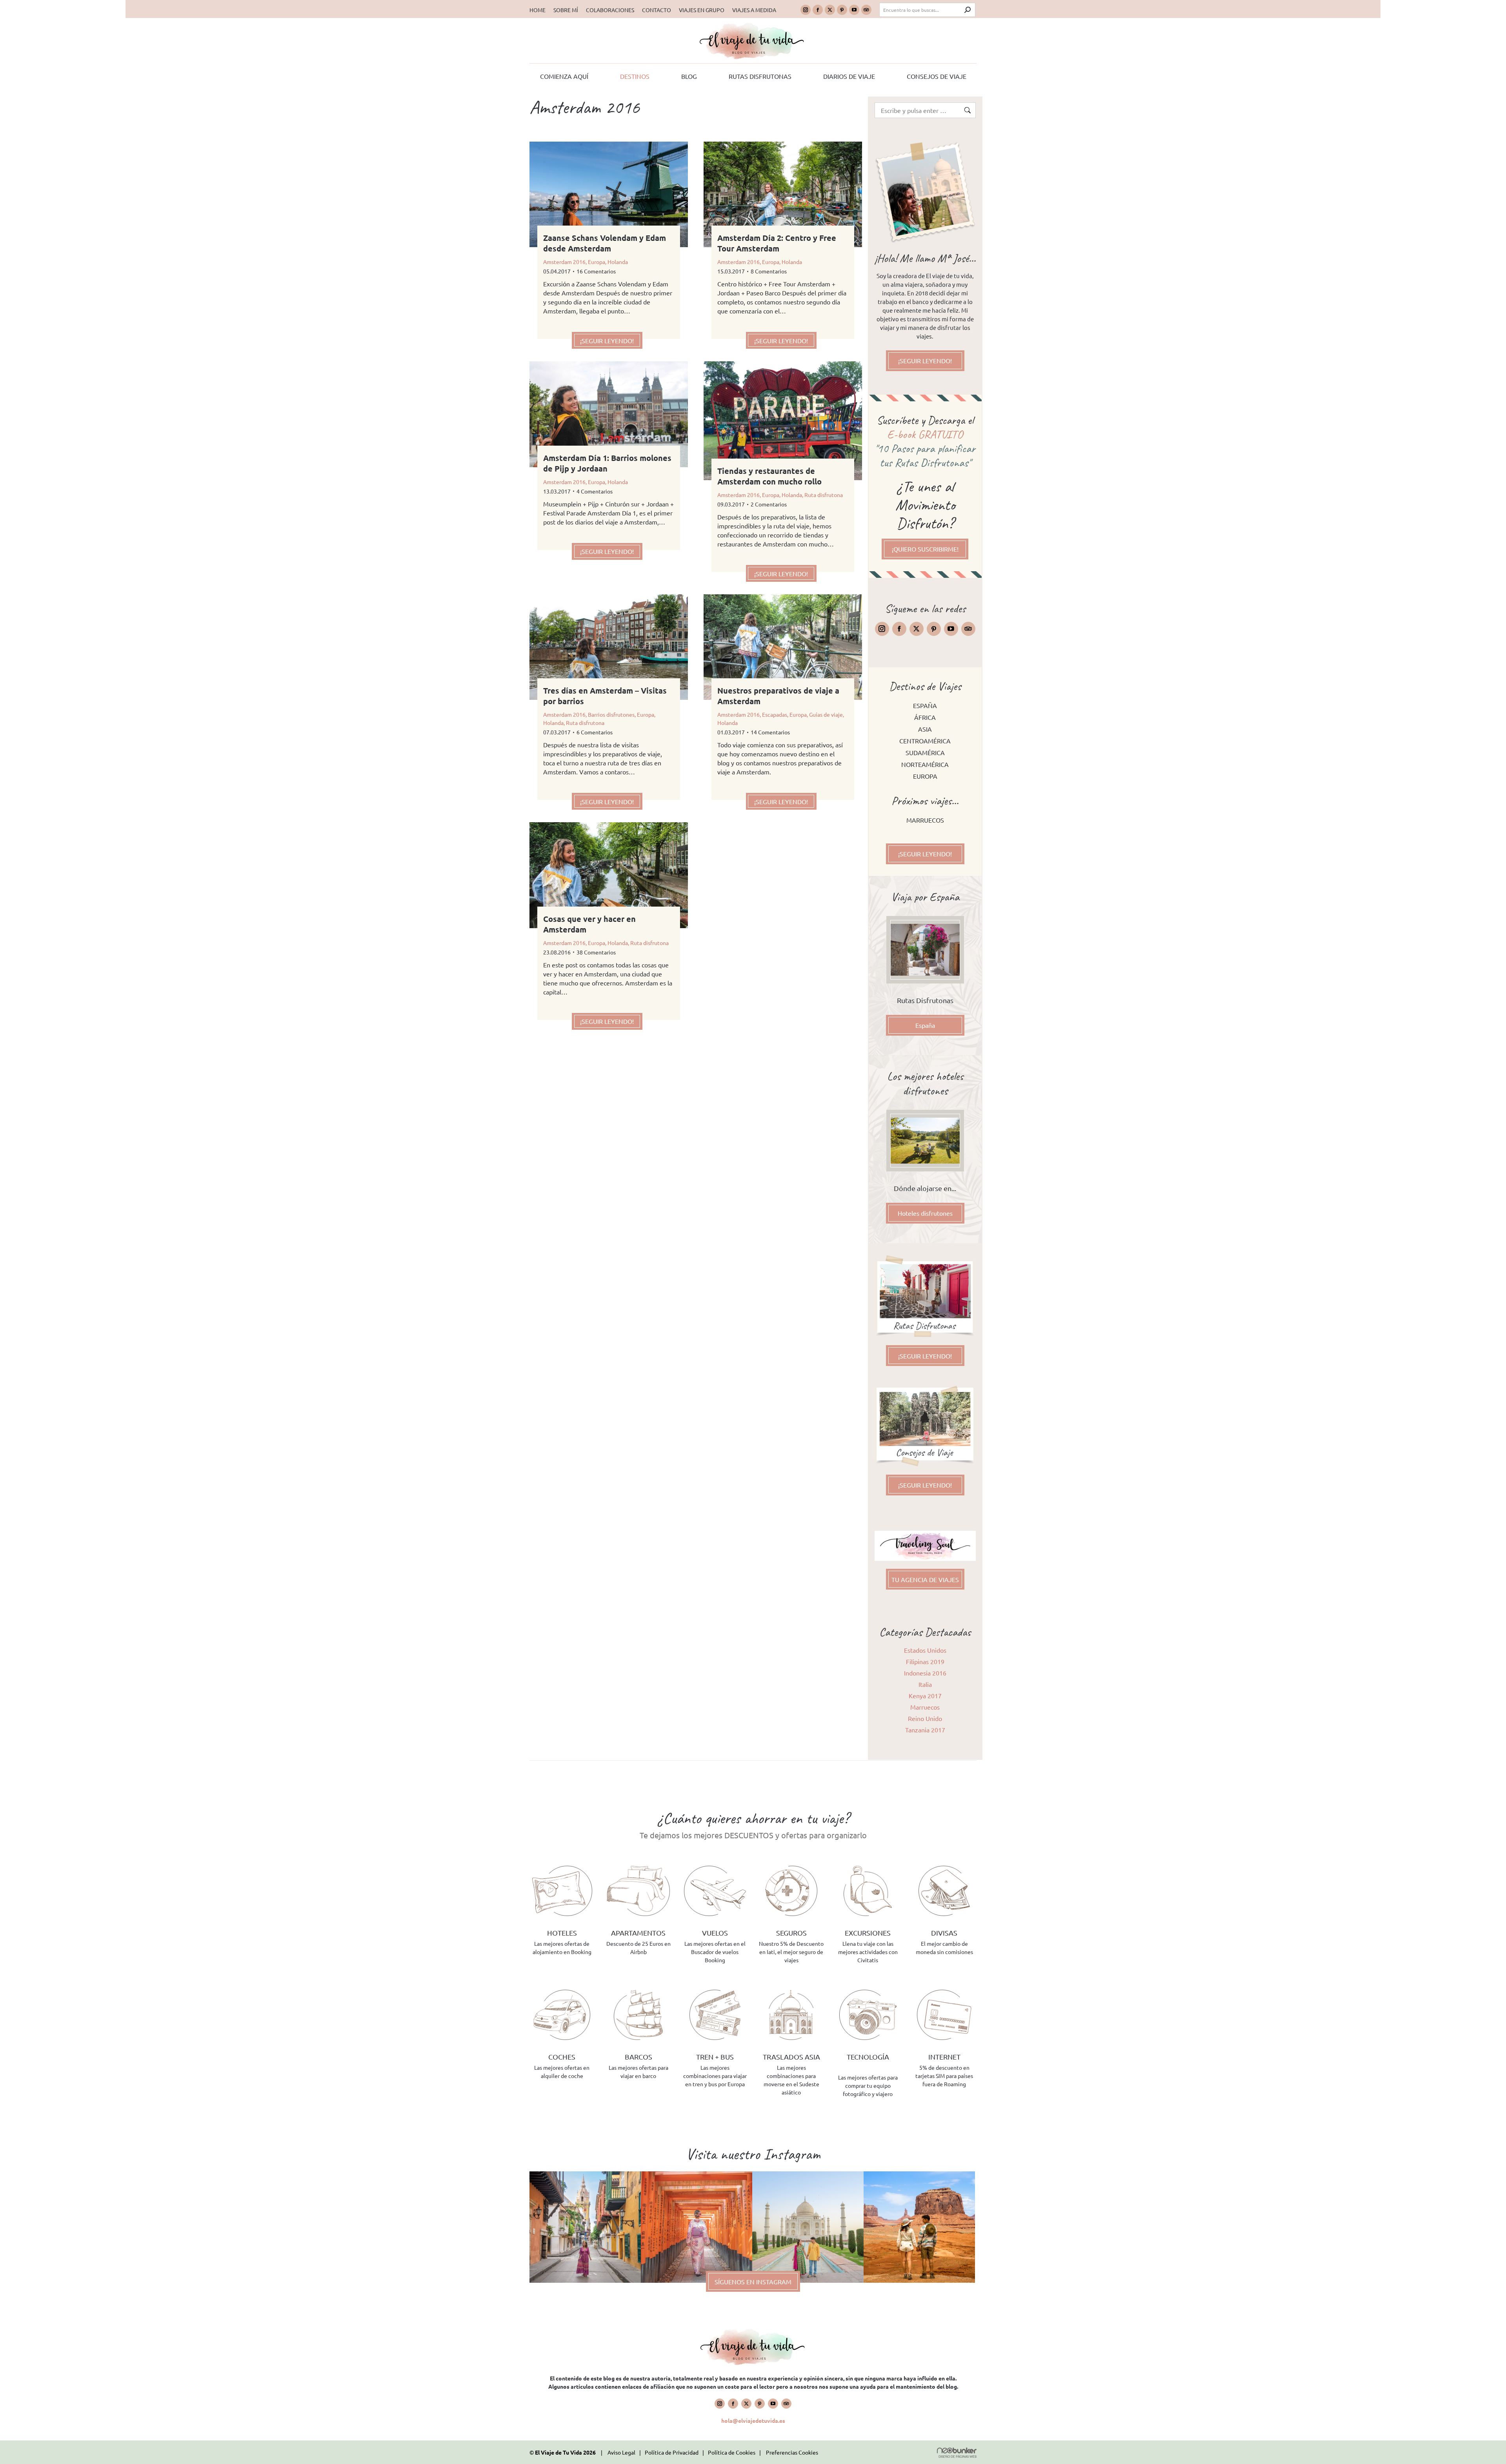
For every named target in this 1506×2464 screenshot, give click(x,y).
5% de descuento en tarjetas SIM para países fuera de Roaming (944, 2076)
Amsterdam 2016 (564, 262)
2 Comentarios (769, 504)
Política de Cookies (732, 2452)
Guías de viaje (826, 714)
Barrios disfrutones (611, 714)
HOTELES (562, 1933)
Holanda (618, 262)
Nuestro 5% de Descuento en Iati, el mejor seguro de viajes (791, 1952)
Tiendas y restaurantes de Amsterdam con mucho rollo (769, 476)
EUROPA (925, 776)
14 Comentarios (770, 732)
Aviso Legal (621, 2452)
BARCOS (638, 2057)
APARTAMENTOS (638, 1933)
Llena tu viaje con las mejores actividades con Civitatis (868, 1952)
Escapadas (775, 714)
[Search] (968, 10)
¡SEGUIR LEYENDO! (607, 341)
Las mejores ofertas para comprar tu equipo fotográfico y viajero (868, 2085)
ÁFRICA (925, 717)
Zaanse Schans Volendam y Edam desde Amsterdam (605, 243)
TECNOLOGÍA (868, 2057)
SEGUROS (791, 1933)
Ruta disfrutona (824, 495)
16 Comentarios (596, 271)
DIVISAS (944, 1933)
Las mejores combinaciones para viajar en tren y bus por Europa (715, 2076)
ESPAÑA (925, 705)
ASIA (925, 729)
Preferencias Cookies (792, 2452)
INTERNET (944, 2057)
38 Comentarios (596, 952)
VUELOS (715, 1933)
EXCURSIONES (868, 1933)
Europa (597, 262)
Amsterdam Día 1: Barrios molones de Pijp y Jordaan (607, 463)
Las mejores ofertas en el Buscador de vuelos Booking (715, 1952)
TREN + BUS (715, 2057)
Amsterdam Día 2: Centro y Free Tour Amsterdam (777, 243)
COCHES (562, 2057)
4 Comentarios (595, 491)
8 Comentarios (769, 271)
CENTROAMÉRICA (925, 741)
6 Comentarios (595, 732)
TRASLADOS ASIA (791, 2057)
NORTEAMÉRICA (925, 764)
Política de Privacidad (672, 2452)
